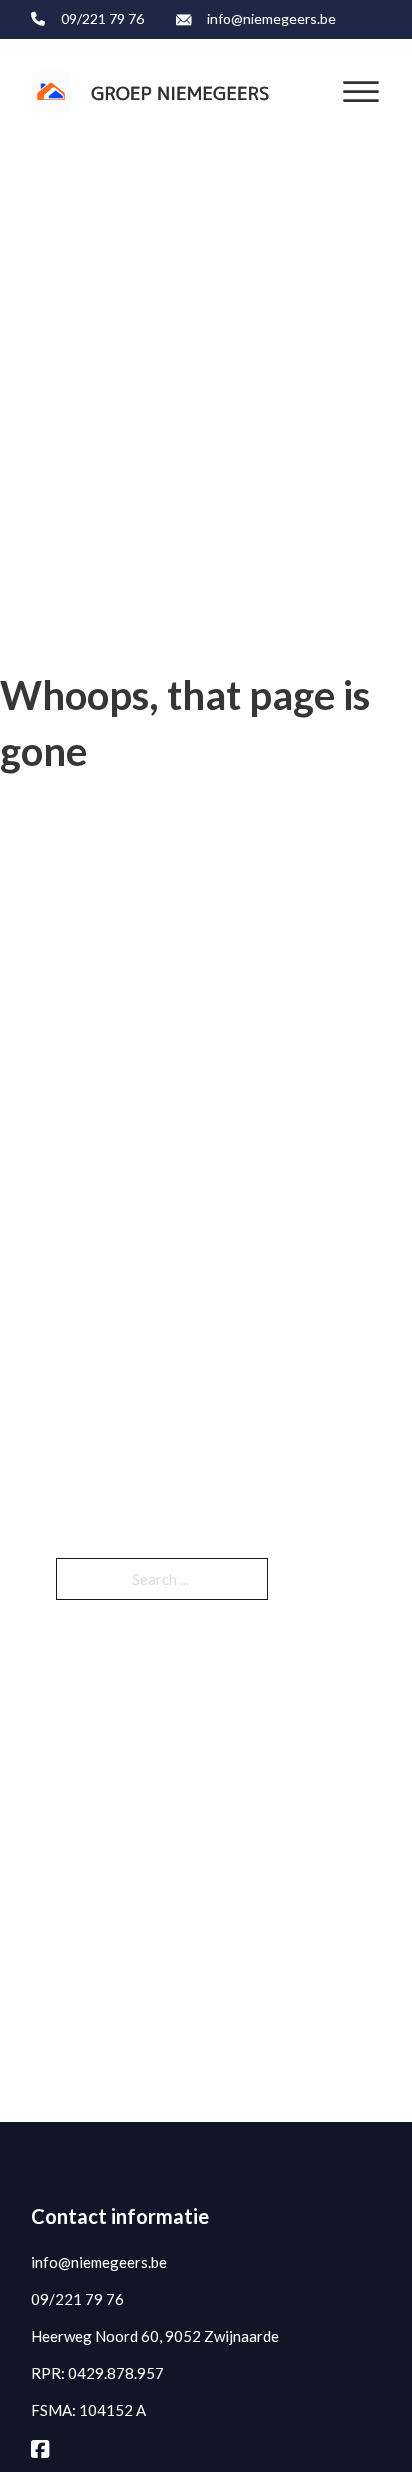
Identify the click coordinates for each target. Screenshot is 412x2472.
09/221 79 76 (102, 18)
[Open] (361, 92)
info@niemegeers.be (271, 18)
